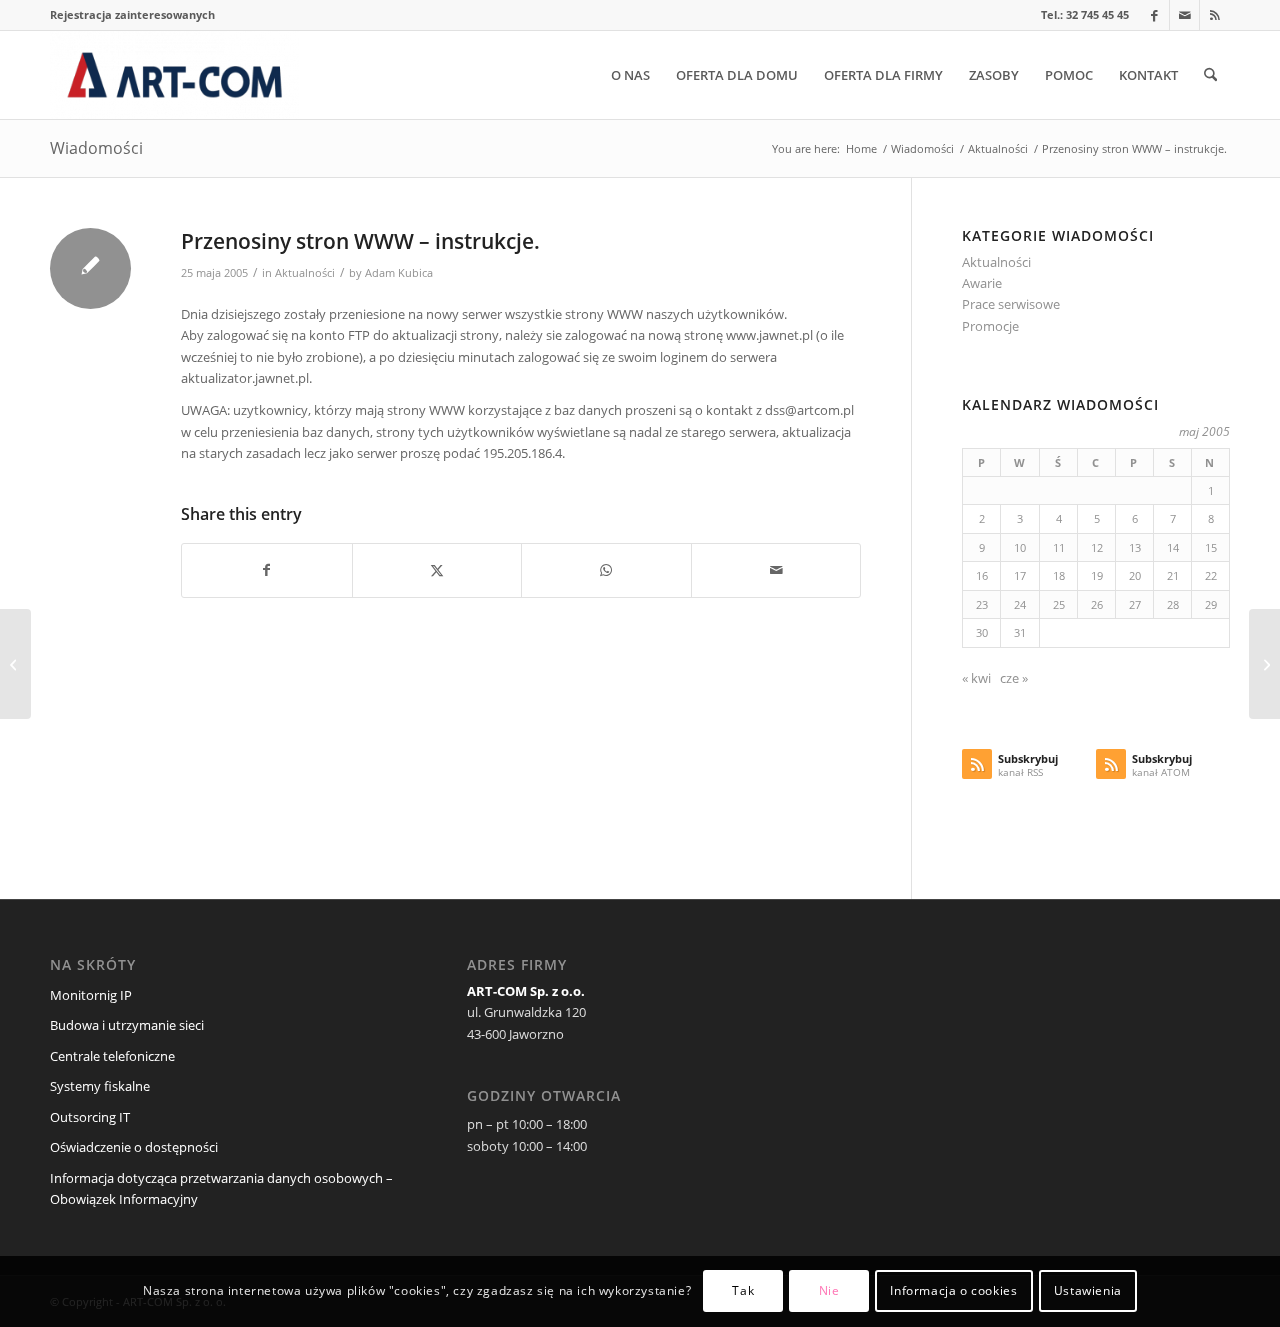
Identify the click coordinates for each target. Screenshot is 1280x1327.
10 (1020, 547)
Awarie (982, 283)
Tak (743, 1291)
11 (1059, 547)
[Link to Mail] (1184, 15)
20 (1135, 575)
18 (1059, 575)
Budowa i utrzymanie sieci (127, 1025)
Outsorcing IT (90, 1117)
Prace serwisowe (1011, 304)
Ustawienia (1088, 1291)
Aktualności (305, 273)
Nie (829, 1291)
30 (982, 632)
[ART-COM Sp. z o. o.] (174, 75)
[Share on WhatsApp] (606, 570)
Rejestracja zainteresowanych (132, 14)
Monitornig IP (91, 995)
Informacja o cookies (953, 1291)
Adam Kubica (399, 273)
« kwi (976, 678)
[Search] (1210, 75)
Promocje (990, 326)
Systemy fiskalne (100, 1086)
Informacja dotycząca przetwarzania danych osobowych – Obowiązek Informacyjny (221, 1188)
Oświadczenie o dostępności (134, 1147)
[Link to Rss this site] (1215, 15)
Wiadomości (96, 148)
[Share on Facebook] (267, 570)
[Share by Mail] (776, 570)
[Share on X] (437, 570)
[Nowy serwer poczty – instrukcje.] (15, 664)
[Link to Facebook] (1154, 15)
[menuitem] (132, 15)
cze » (1014, 678)
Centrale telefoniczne (112, 1056)
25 (1059, 604)
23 (982, 604)
